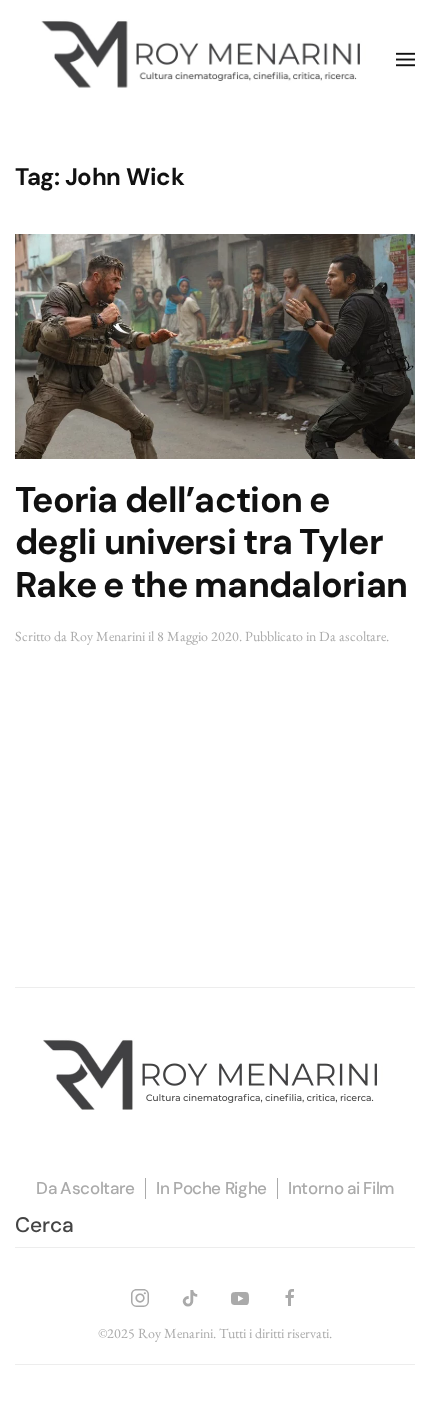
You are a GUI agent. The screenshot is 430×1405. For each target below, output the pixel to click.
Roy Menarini (107, 636)
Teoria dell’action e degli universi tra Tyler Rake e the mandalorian (211, 543)
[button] (405, 60)
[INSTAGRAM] (140, 1295)
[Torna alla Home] (205, 60)
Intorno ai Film (341, 1188)
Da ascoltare (352, 636)
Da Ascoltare (85, 1188)
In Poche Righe (211, 1188)
